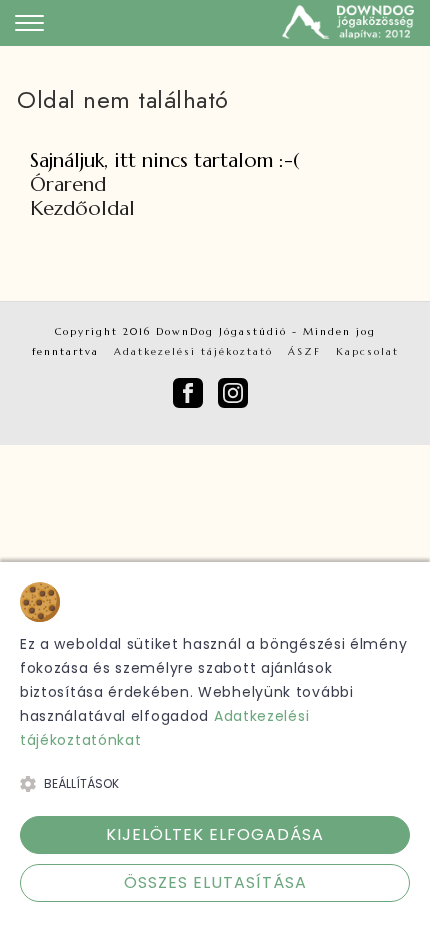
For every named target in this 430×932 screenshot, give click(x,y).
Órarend (68, 184)
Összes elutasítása (215, 882)
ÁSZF (304, 351)
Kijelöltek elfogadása (215, 834)
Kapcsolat (367, 351)
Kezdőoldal (82, 208)
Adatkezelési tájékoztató (193, 351)
